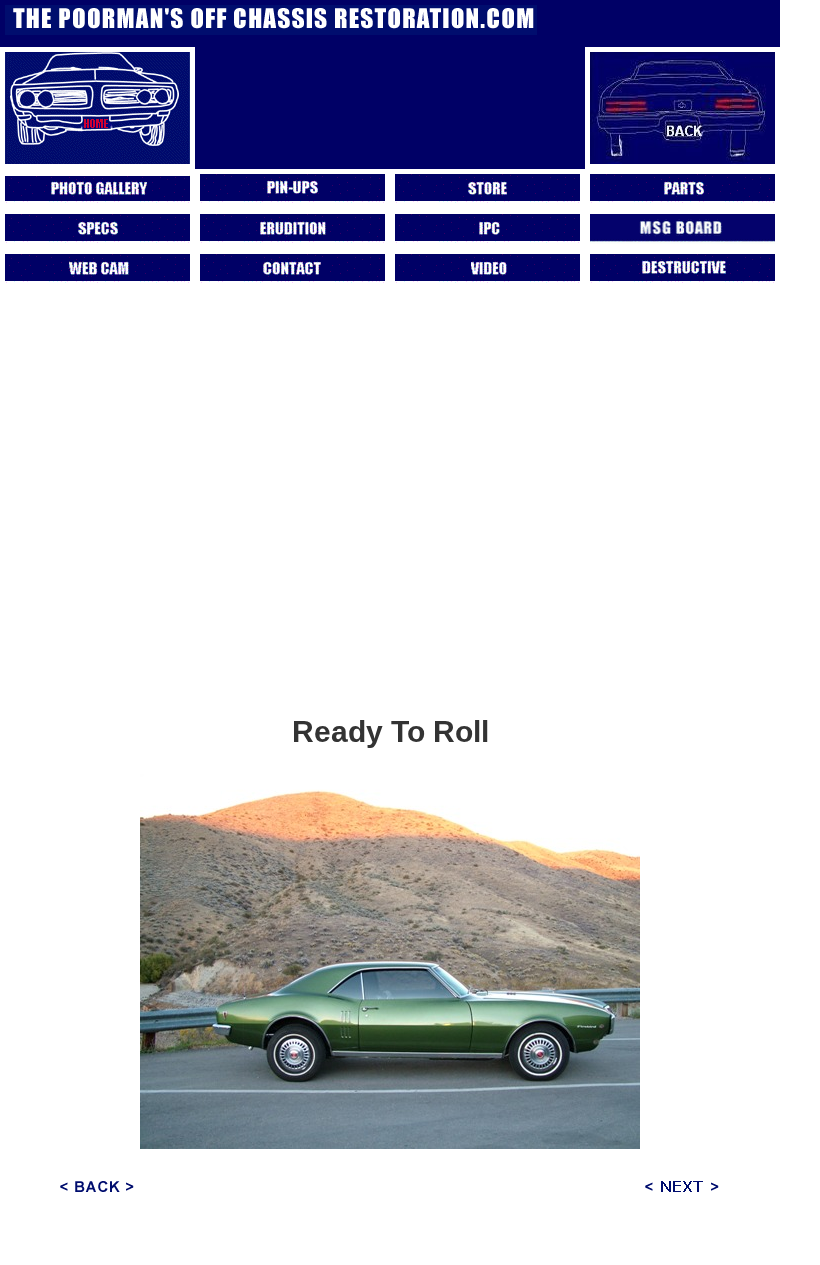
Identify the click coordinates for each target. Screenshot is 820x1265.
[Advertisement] (390, 559)
